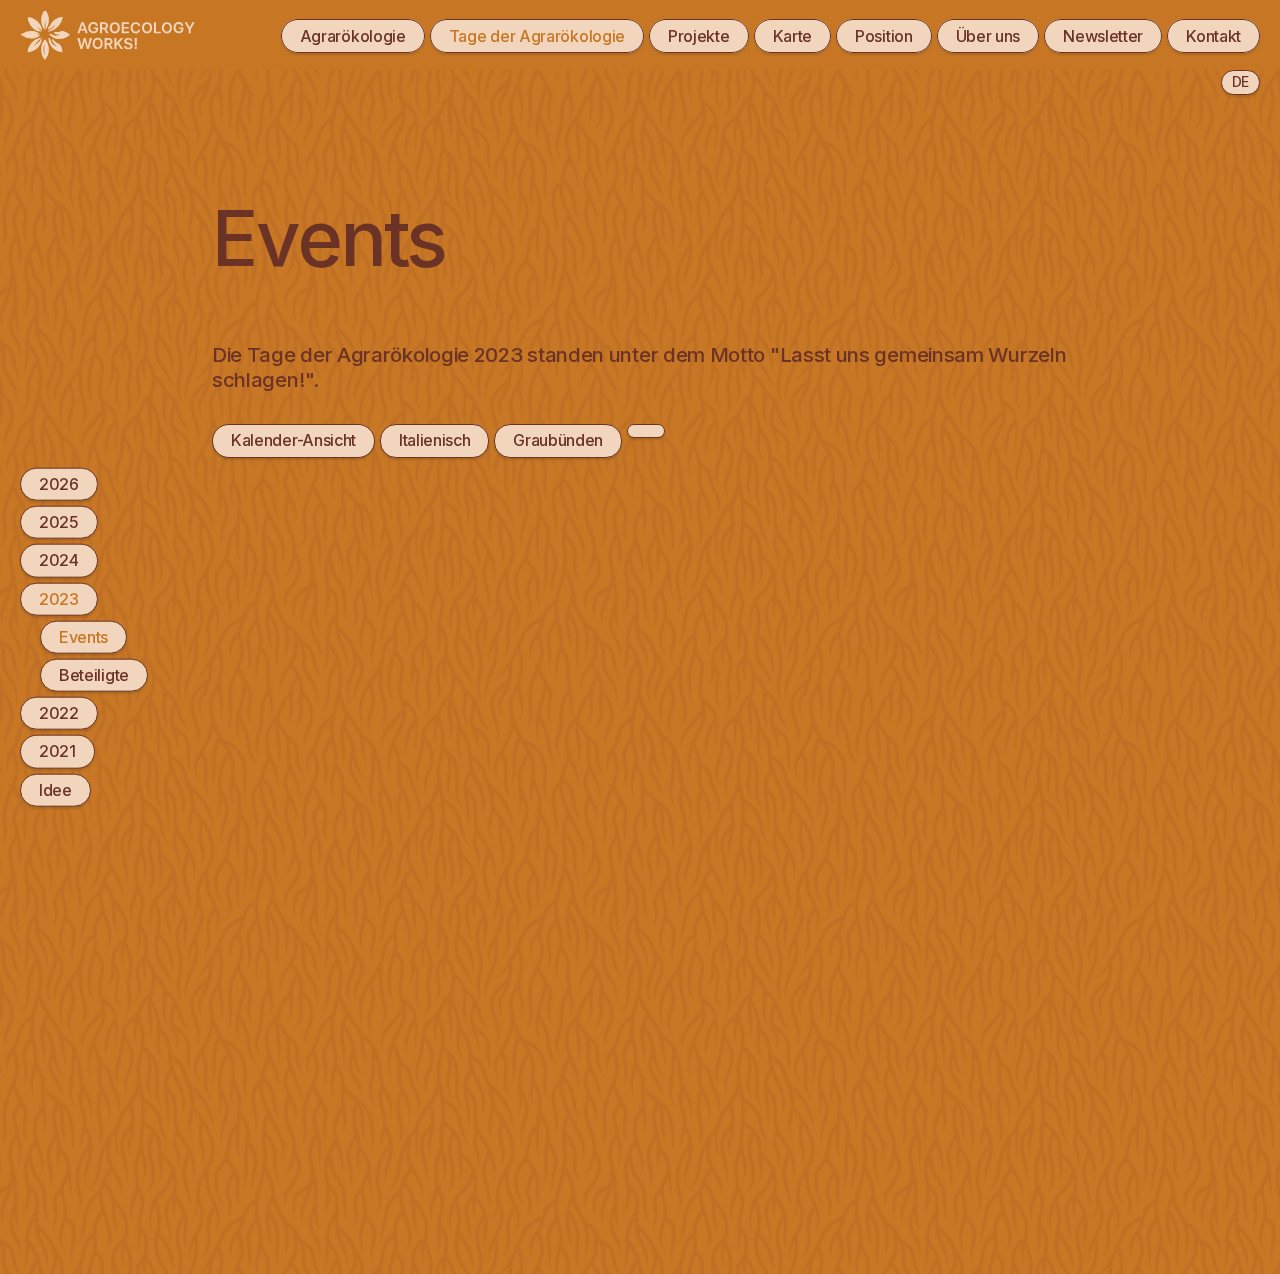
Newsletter (1103, 36)
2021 (57, 751)
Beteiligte (94, 675)
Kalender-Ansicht (293, 440)
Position (884, 36)
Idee (55, 789)
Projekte (699, 36)
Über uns (988, 36)
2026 (59, 484)
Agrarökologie (353, 36)
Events (83, 636)
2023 (59, 598)
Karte (792, 36)
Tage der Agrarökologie (537, 36)
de (1240, 81)
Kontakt (1213, 36)
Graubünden (558, 440)
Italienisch (435, 440)
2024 (59, 560)
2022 (59, 713)
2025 (59, 522)
